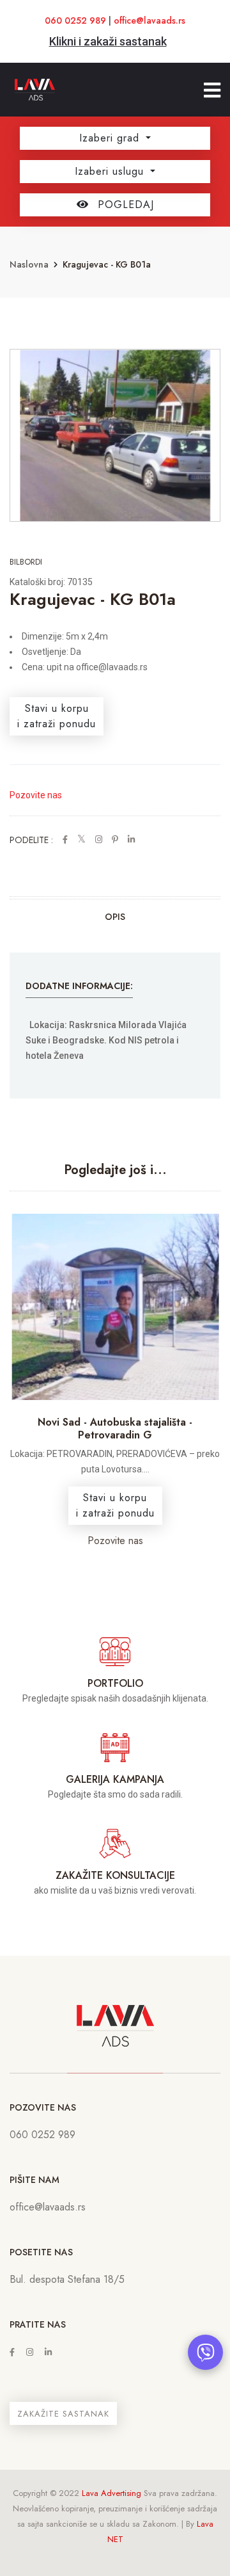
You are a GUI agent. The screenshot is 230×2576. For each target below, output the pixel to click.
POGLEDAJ (124, 205)
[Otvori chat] (205, 2352)
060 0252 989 (75, 20)
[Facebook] (12, 2352)
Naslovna (29, 264)
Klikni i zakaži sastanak (108, 41)
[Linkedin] (48, 2352)
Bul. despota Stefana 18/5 (67, 2279)
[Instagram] (30, 2352)
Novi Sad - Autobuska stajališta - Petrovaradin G (115, 1428)
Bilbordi (26, 562)
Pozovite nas (36, 795)
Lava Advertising (111, 2493)
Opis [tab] (115, 917)
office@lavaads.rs (149, 20)
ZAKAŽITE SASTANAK (63, 2414)
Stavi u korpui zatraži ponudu (57, 716)
